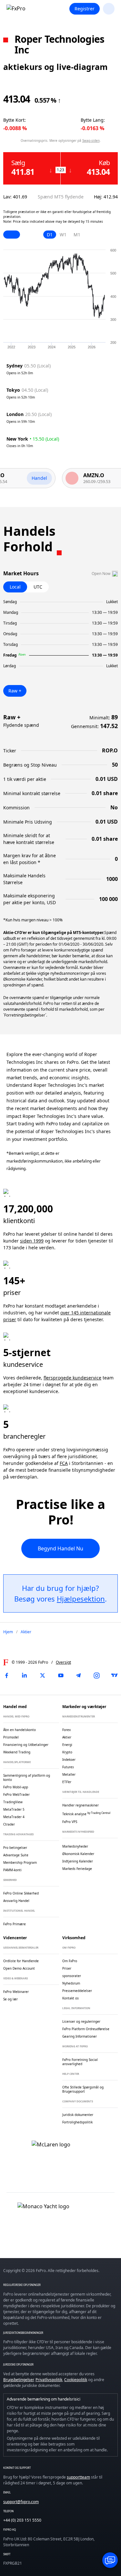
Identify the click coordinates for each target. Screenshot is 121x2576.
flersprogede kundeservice (72, 1378)
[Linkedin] (25, 1675)
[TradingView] (115, 1675)
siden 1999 (32, 1241)
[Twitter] (43, 1675)
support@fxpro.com (21, 2502)
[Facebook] (6, 1675)
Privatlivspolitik (49, 2380)
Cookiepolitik (76, 2380)
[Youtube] (61, 1675)
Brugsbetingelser (18, 2380)
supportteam (78, 2477)
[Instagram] (96, 1675)
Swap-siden (91, 141)
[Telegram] (78, 1675)
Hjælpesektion (81, 1599)
